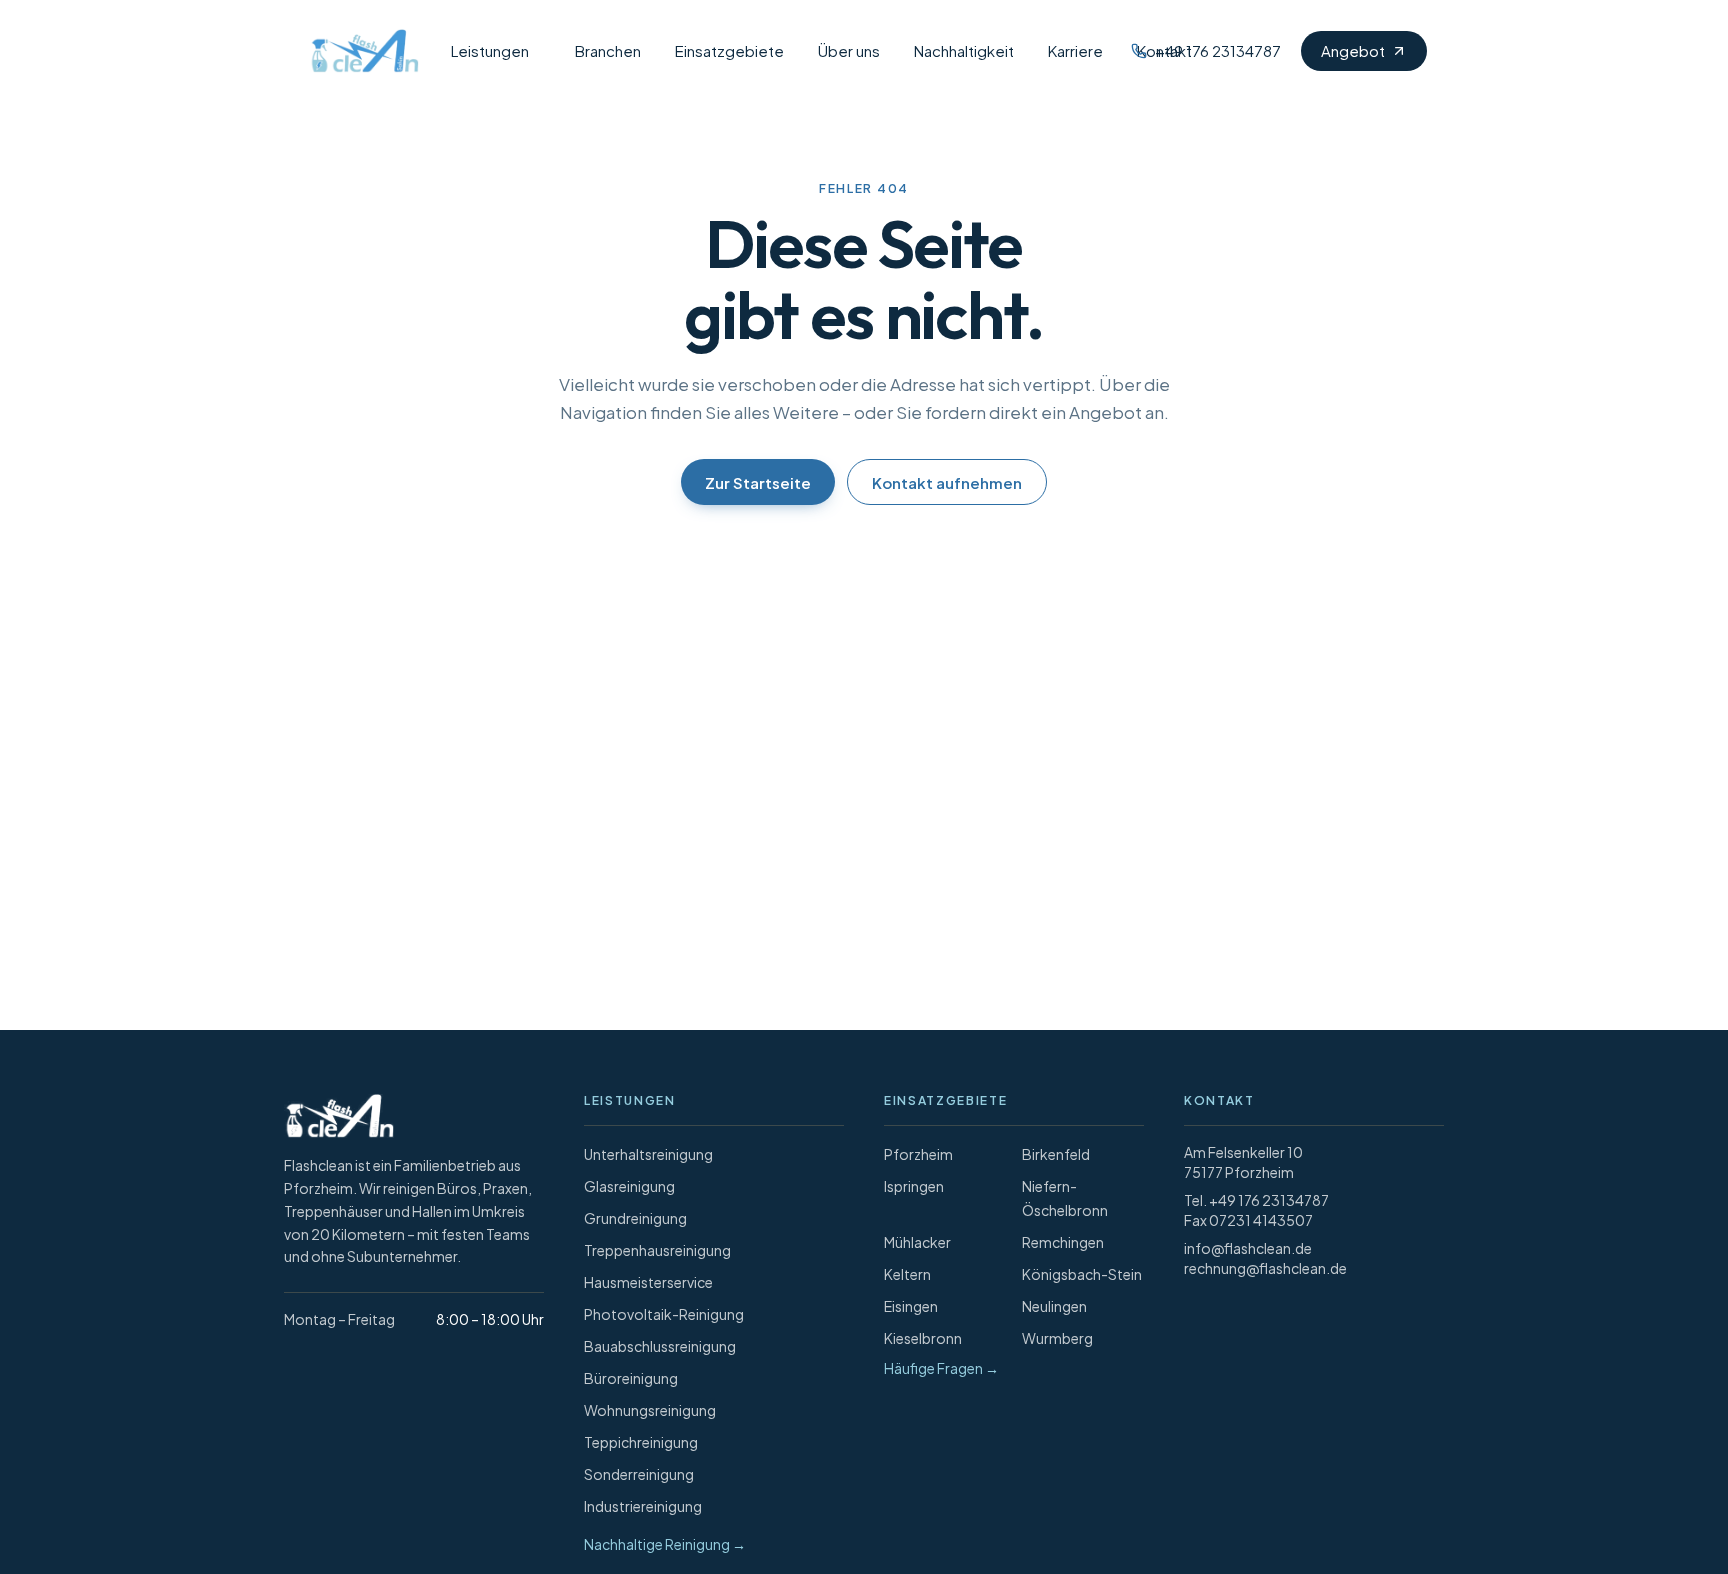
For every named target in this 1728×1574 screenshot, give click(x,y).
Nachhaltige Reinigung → (665, 1544)
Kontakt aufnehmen (947, 482)
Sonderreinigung (639, 1474)
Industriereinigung (643, 1506)
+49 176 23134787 (1218, 50)
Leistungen (490, 50)
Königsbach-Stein (1082, 1274)
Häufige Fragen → (941, 1368)
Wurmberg (1057, 1338)
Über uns (849, 50)
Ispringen (914, 1186)
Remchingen (1063, 1242)
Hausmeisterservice (648, 1282)
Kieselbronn (923, 1338)
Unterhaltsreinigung (648, 1154)
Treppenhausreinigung (657, 1250)
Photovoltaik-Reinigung (664, 1314)
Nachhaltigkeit (964, 50)
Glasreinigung (629, 1186)
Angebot (1353, 50)
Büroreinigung (631, 1378)
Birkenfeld (1056, 1154)
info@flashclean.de (1248, 1248)
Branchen (608, 50)
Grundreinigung (635, 1218)
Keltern (907, 1274)
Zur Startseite (758, 482)
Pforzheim (918, 1154)
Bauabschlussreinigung (660, 1346)
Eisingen (911, 1306)
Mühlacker (917, 1242)
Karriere (1075, 50)
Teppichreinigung (641, 1442)
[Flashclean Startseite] (360, 51)
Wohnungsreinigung (650, 1410)
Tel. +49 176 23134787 (1256, 1200)
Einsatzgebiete (729, 50)
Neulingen (1054, 1306)
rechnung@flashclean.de (1265, 1268)
